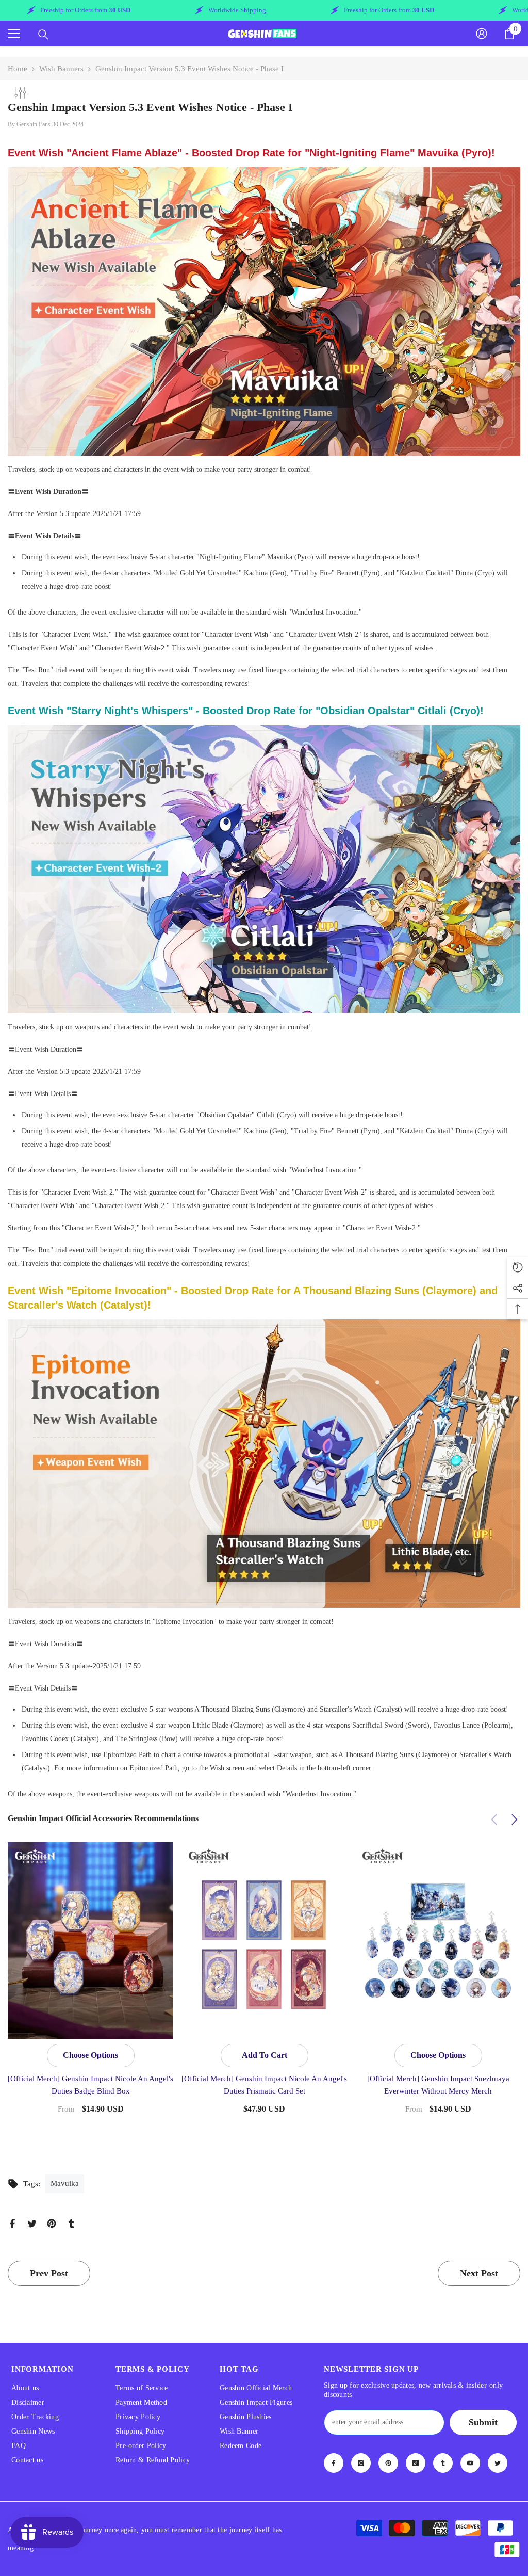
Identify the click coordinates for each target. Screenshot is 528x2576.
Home (18, 69)
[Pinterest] (52, 2223)
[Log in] (482, 34)
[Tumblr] (71, 2223)
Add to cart (265, 2055)
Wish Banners (61, 69)
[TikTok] (416, 2463)
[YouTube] (470, 2463)
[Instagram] (361, 2463)
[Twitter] (32, 2223)
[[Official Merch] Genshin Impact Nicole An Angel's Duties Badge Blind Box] (90, 1940)
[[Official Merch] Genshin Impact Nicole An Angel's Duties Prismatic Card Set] (264, 1940)
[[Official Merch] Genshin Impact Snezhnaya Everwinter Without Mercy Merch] (438, 1940)
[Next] (514, 1819)
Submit (483, 2422)
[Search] (43, 35)
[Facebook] (12, 2223)
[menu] (14, 34)
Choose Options (90, 2055)
